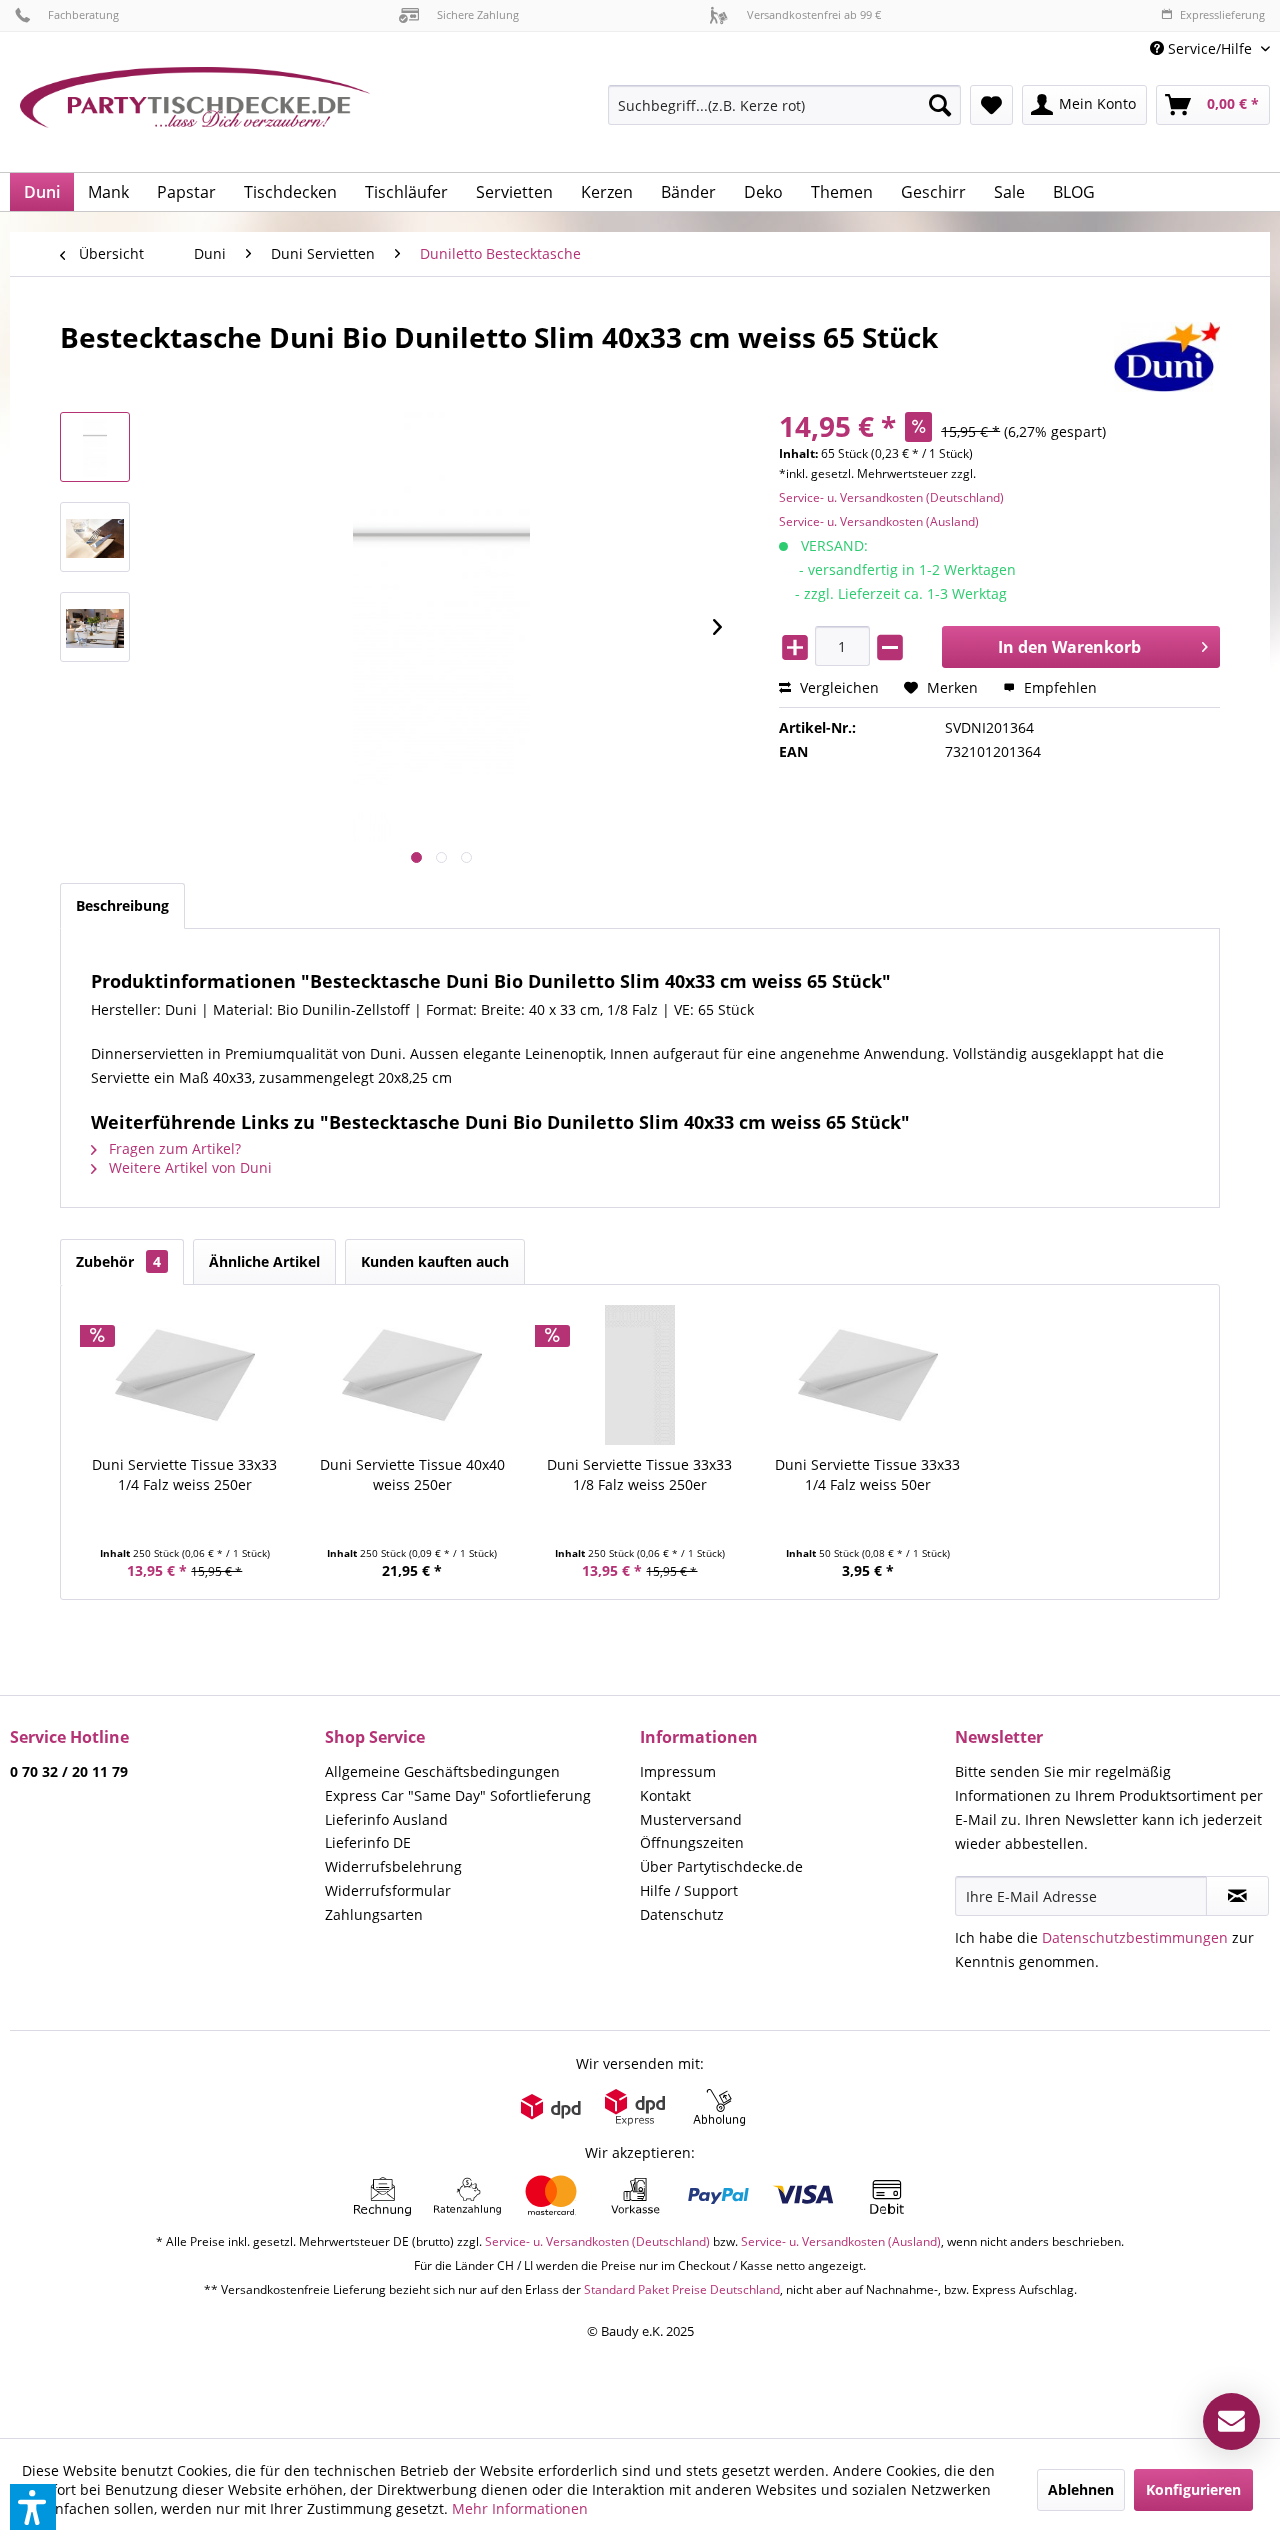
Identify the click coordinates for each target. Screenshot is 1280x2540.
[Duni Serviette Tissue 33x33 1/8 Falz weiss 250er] (640, 1375)
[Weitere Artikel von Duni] (1167, 357)
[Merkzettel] (991, 105)
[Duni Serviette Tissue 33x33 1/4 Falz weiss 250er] (185, 1375)
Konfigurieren (1193, 2489)
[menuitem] (1202, 48)
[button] (33, 2507)
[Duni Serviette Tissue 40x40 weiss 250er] (413, 1375)
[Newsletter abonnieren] (1237, 1896)
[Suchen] (940, 105)
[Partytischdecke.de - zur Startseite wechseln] (195, 112)
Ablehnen (1081, 2489)
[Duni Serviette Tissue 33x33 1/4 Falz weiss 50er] (868, 1375)
